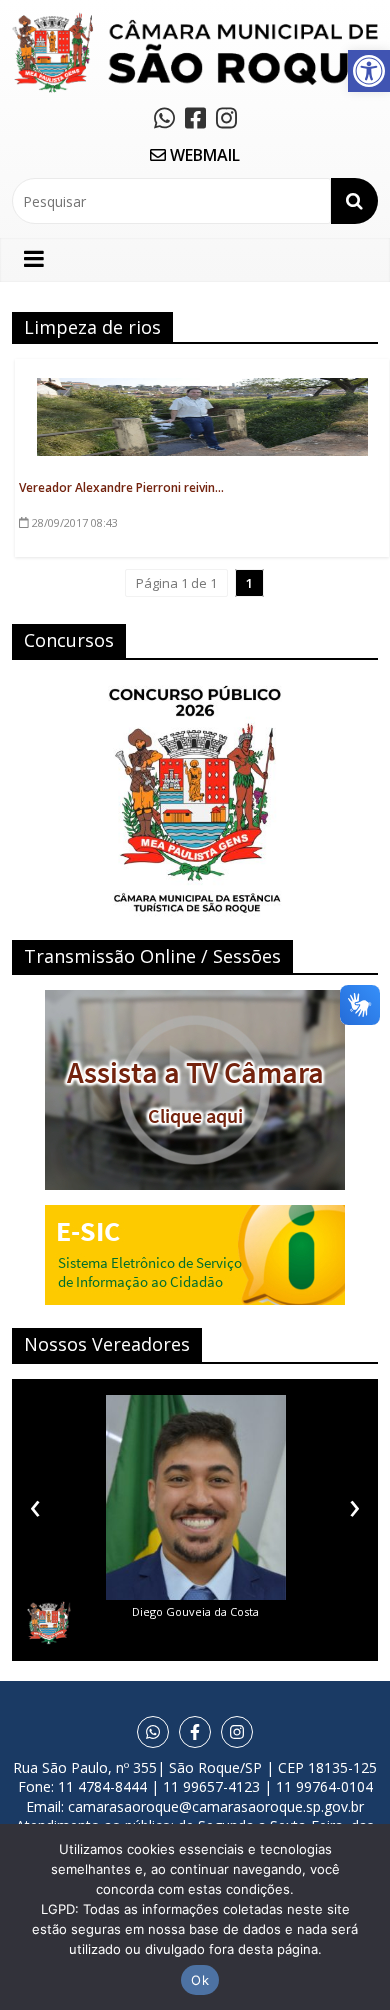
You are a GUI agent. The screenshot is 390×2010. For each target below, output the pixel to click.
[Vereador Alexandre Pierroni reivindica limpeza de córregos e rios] (202, 388)
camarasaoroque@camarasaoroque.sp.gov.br (216, 1806)
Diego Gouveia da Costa (195, 1611)
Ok (200, 1980)
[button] (369, 71)
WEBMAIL (203, 155)
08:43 (75, 522)
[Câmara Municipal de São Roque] (195, 20)
